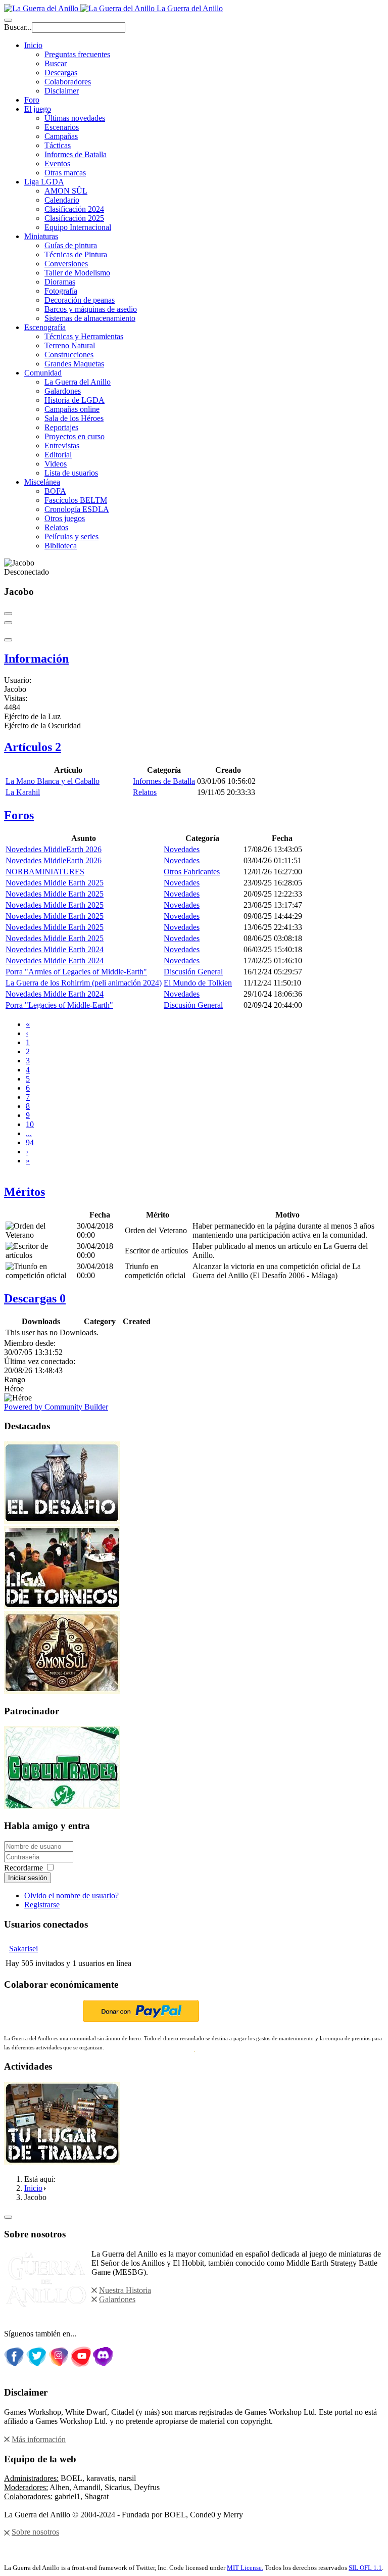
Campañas (61, 136)
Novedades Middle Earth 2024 (55, 949)
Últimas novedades (75, 118)
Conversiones (66, 264)
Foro (32, 100)
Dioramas (60, 282)
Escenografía (45, 327)
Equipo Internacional (78, 227)
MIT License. (245, 2568)
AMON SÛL (66, 191)
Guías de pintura (71, 245)
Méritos (25, 1192)
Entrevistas (62, 446)
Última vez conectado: (40, 1361)
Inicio (33, 45)
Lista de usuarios (71, 473)
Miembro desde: (30, 1343)
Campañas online (72, 409)
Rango (15, 1379)
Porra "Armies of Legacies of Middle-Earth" (76, 972)
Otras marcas (65, 173)
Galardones (63, 391)
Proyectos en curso (75, 436)
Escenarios (62, 127)
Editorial (58, 455)
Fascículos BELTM (76, 500)
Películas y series (71, 536)
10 (30, 1124)
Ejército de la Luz (32, 716)
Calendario (62, 200)
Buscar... (18, 27)
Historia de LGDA (75, 400)
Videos (56, 464)
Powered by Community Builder (56, 1407)
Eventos (57, 163)
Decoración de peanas (80, 300)
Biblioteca (61, 546)
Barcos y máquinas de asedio (91, 309)
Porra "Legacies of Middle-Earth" (59, 1005)
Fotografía (61, 291)
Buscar (56, 63)
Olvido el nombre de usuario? (71, 1895)
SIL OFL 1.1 (365, 2568)
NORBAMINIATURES (45, 872)
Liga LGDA (44, 182)
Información (36, 659)
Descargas (61, 73)
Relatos (56, 527)
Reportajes (61, 427)
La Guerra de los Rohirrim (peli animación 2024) (84, 983)
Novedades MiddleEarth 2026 (54, 849)
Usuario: (18, 680)
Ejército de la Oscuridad (42, 725)
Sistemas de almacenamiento (90, 318)
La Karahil (23, 792)
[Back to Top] (8, 2217)
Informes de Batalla (76, 154)
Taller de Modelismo (77, 273)
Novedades (182, 849)
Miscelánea (42, 482)
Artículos (33, 747)
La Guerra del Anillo (78, 382)
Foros (19, 815)
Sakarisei (23, 1949)
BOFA (55, 491)
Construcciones (69, 355)
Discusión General (193, 972)
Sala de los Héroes (74, 418)
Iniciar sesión (28, 1878)
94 (30, 1142)
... (29, 1133)
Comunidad (43, 373)
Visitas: (16, 698)
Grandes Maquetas (74, 364)
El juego (38, 109)
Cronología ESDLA (77, 509)
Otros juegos (65, 518)
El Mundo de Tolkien (198, 983)
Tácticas (58, 145)
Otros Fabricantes (192, 872)
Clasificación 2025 (74, 218)
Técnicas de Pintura (76, 254)
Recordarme (23, 1868)
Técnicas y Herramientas (84, 336)
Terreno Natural (70, 345)
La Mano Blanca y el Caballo (53, 781)
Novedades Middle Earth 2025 (55, 883)
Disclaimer (62, 91)
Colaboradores (68, 82)
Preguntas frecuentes (77, 54)
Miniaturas (41, 236)
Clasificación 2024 (74, 209)
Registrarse (42, 1905)
